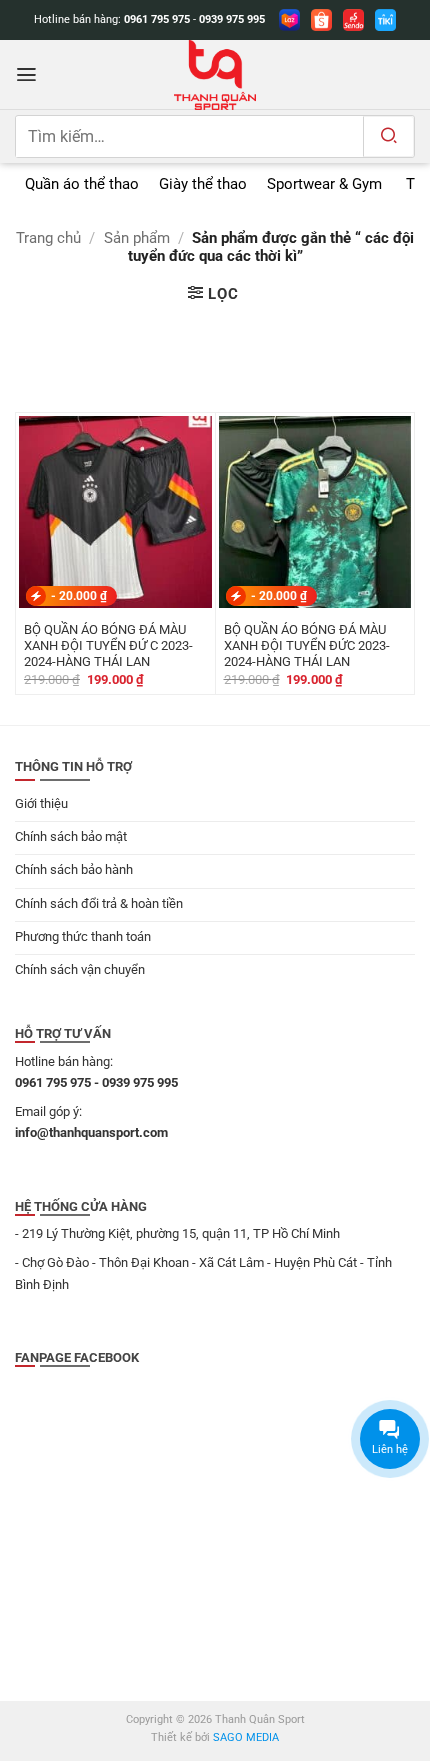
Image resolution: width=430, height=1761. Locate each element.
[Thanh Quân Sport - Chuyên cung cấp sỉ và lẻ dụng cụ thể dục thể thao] (215, 75)
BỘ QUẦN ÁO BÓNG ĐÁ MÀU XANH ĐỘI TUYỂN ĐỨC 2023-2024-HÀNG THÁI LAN (307, 646)
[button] (26, 74)
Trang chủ (48, 238)
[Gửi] (388, 136)
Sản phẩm (137, 238)
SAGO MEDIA (246, 1737)
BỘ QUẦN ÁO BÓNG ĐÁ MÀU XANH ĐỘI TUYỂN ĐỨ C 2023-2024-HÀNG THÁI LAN (108, 646)
